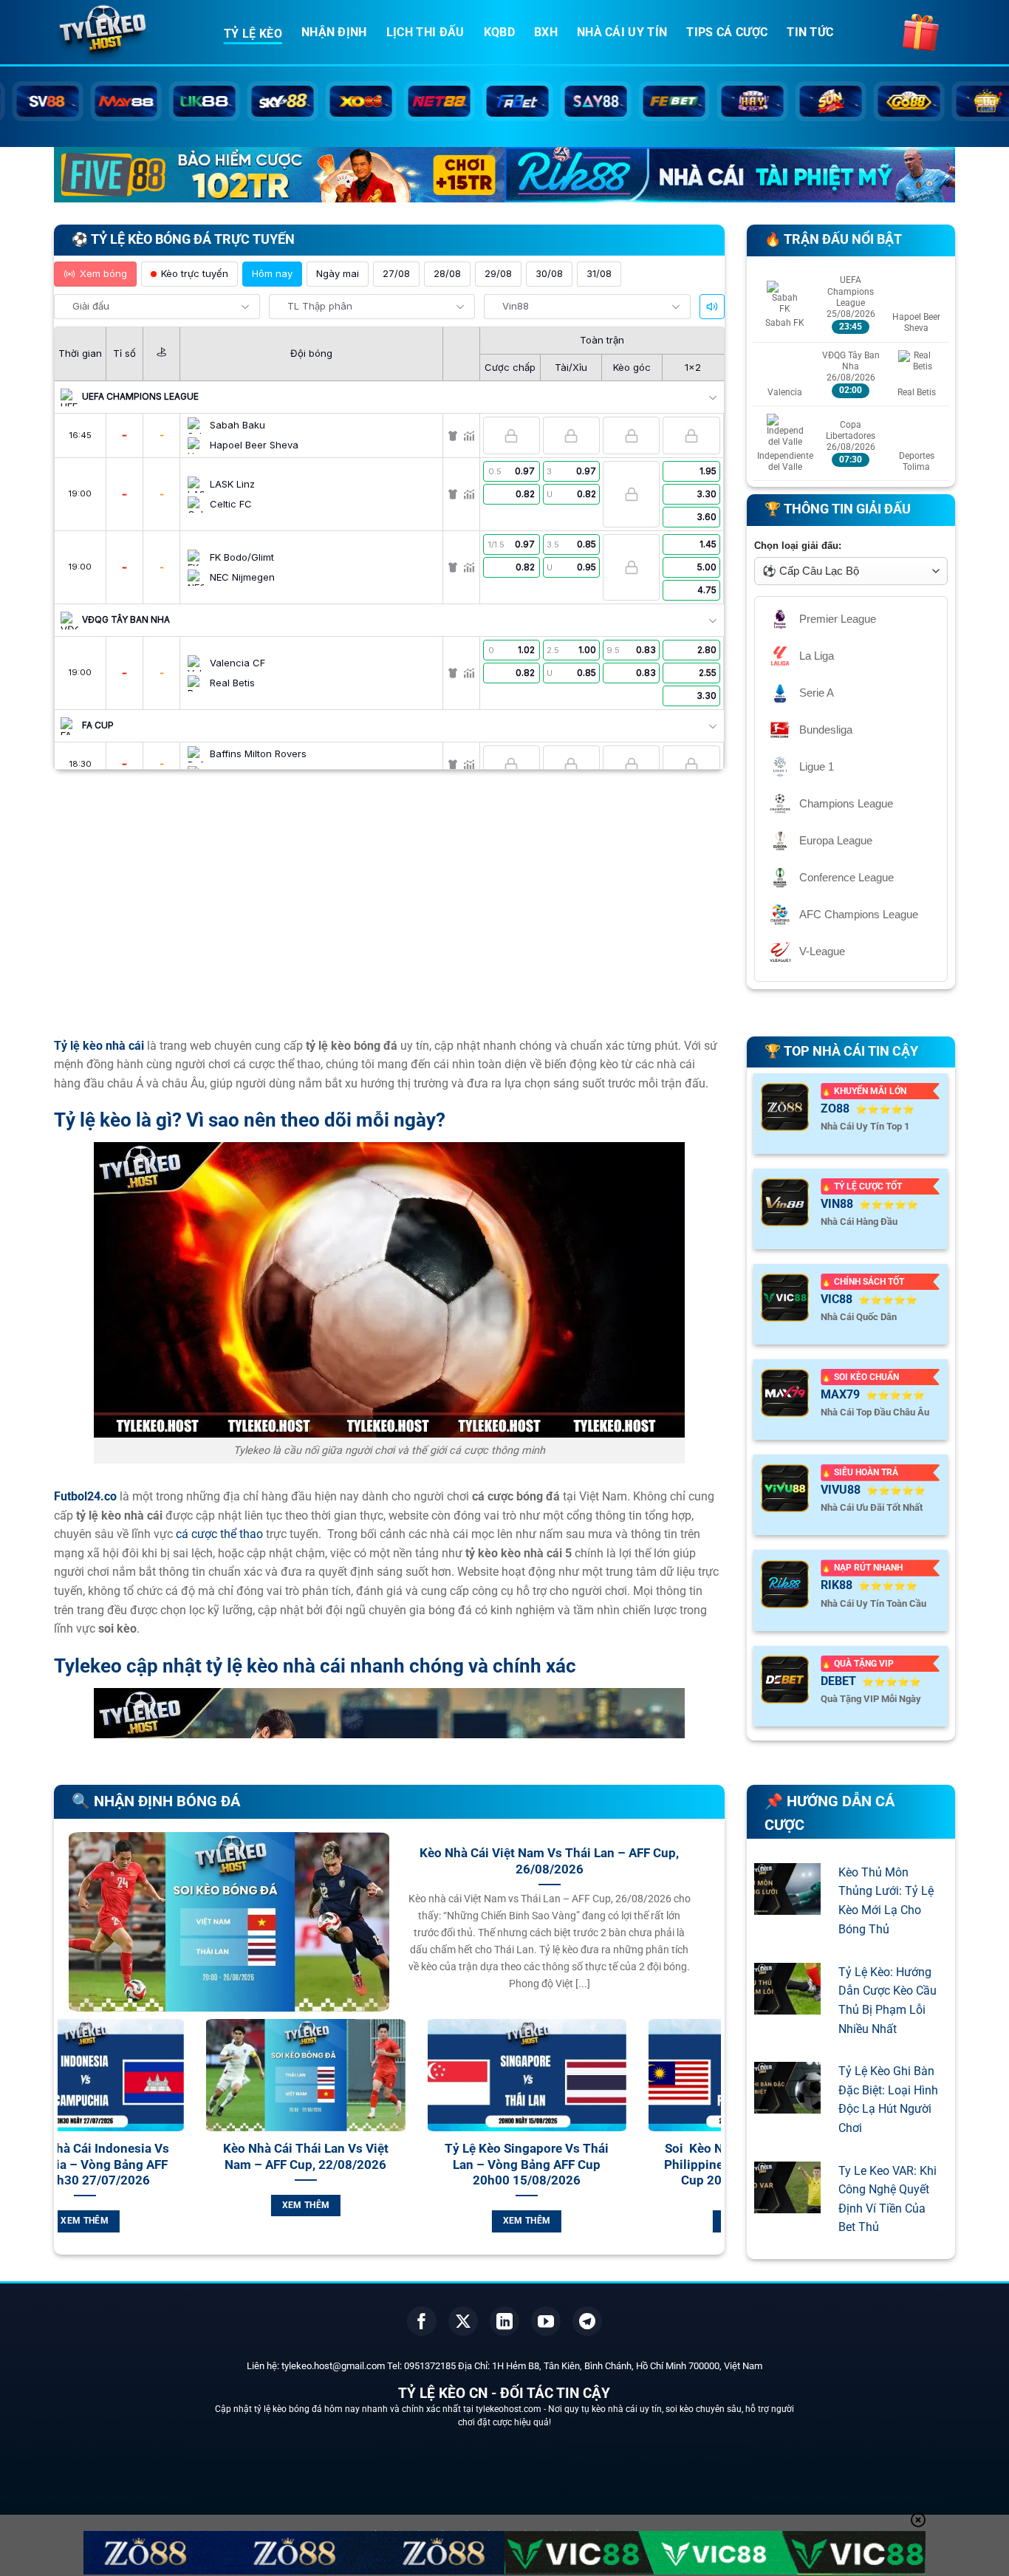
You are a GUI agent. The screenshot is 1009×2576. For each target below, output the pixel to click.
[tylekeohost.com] (128, 33)
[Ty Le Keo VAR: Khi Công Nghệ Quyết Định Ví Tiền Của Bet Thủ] (787, 2203)
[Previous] (66, 2143)
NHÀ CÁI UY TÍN (622, 32)
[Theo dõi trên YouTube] (546, 2321)
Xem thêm (159, 2205)
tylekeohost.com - (512, 2409)
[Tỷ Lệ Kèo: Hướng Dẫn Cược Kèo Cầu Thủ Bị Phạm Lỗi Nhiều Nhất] (787, 2005)
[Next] (713, 2143)
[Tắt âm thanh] (712, 307)
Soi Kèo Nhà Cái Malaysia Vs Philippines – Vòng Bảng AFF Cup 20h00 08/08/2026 (601, 2165)
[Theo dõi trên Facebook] (422, 2321)
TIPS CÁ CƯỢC (727, 32)
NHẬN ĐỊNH (334, 32)
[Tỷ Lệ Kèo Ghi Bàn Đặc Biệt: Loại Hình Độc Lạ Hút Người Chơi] (787, 2104)
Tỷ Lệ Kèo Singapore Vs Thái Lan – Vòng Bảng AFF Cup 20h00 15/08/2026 (380, 2165)
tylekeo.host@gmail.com (333, 2366)
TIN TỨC (810, 32)
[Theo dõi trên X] (463, 2321)
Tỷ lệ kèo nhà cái (99, 1046)
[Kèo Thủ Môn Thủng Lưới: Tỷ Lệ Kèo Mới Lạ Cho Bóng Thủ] (787, 1906)
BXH (546, 32)
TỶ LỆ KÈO (253, 34)
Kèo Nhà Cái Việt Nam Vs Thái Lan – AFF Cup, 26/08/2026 (549, 1861)
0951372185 (430, 2366)
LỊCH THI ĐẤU (425, 32)
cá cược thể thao (219, 1534)
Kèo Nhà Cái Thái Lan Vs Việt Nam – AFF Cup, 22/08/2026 (159, 2157)
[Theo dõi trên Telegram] (587, 2321)
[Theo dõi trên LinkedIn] (504, 2321)
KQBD (499, 32)
